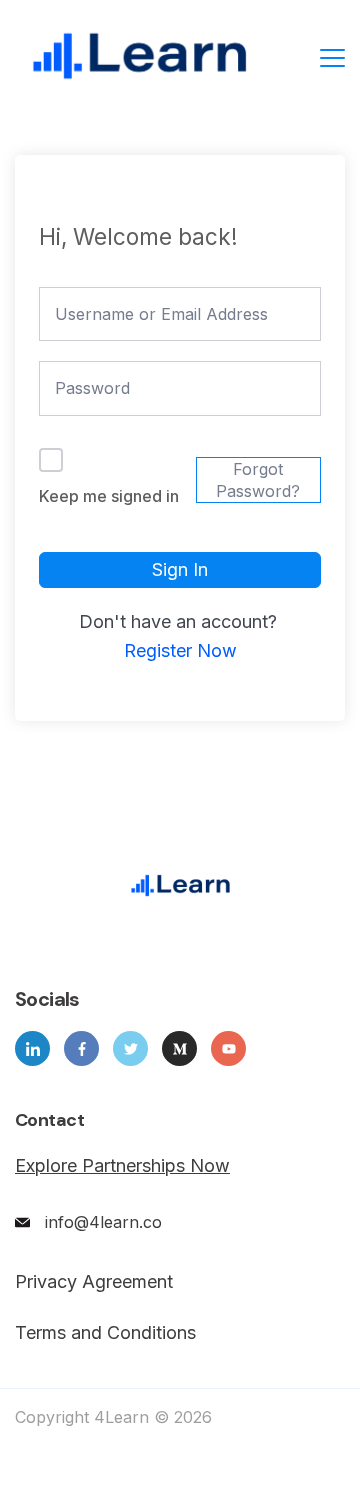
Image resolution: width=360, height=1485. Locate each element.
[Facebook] (81, 1048)
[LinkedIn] (32, 1048)
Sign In (180, 569)
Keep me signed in (109, 496)
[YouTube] (228, 1048)
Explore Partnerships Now (122, 1165)
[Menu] (332, 58)
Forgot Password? (258, 480)
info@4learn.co (103, 1222)
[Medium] (179, 1048)
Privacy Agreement (94, 1282)
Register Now (180, 650)
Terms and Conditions (105, 1333)
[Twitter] (130, 1048)
